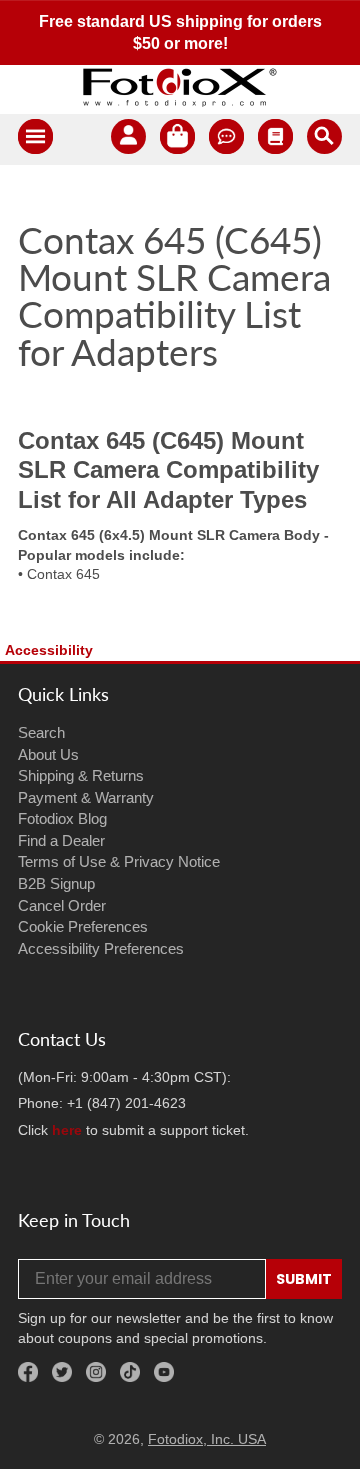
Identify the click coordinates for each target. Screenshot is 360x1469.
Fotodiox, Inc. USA (207, 1439)
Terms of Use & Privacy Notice (119, 861)
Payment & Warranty (86, 797)
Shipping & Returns (81, 775)
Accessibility (49, 650)
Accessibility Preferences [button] (101, 948)
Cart (177, 139)
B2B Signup (56, 883)
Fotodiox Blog (62, 818)
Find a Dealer (61, 840)
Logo (180, 87)
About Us (48, 754)
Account (128, 139)
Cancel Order (62, 905)
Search (41, 732)
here (67, 1130)
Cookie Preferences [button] (83, 926)
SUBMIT (304, 1279)
